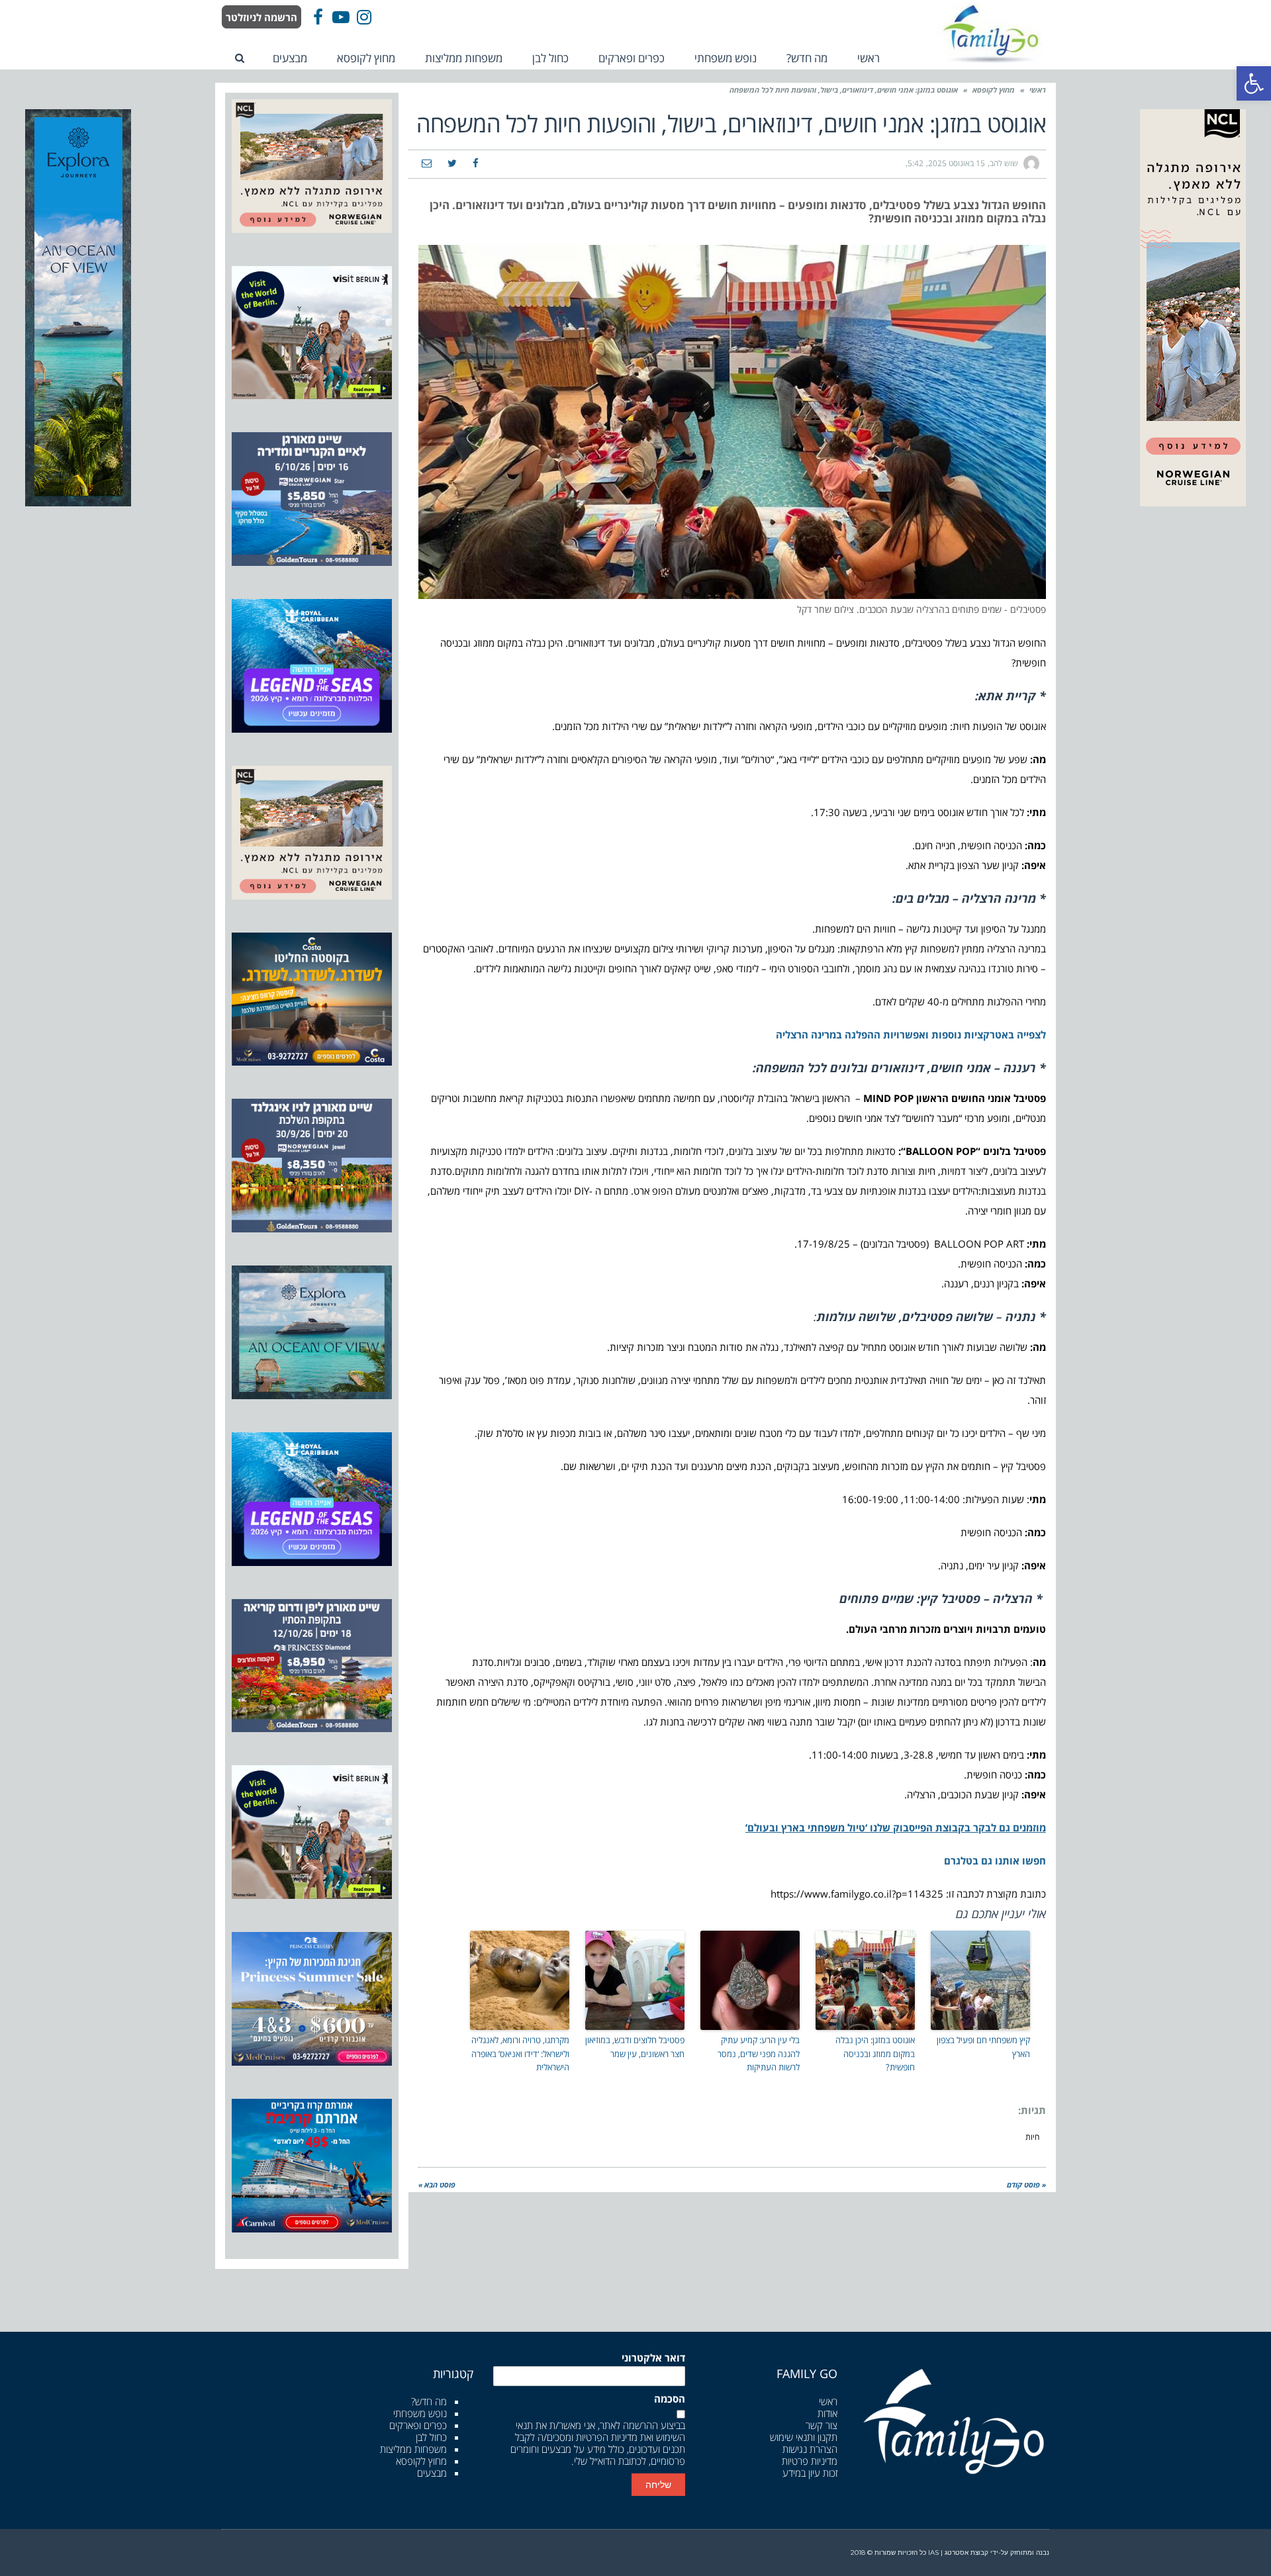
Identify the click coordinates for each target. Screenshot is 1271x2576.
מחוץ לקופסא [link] (994, 90)
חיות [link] (1032, 2137)
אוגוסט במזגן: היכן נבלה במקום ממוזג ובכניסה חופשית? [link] (875, 2054)
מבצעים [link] (432, 2473)
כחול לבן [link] (431, 2437)
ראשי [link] (1038, 90)
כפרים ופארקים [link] (418, 2425)
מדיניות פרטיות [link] (810, 2461)
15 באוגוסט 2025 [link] (957, 163)
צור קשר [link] (822, 2425)
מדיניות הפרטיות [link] (607, 2437)
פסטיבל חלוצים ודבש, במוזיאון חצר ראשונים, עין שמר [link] (635, 2047)
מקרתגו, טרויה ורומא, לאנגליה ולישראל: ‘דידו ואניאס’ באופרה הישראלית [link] (520, 2054)
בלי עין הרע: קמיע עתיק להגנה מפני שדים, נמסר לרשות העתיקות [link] (759, 2054)
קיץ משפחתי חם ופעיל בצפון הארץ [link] (983, 2047)
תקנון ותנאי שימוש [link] (804, 2437)
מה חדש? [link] (429, 2401)
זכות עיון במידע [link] (810, 2473)
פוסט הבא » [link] (437, 2185)
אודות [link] (827, 2413)
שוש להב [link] (1004, 163)
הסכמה (670, 2399)
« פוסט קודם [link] (1026, 2185)
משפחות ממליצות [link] (413, 2449)
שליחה (658, 2485)
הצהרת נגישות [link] (810, 2449)
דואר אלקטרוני (653, 2358)
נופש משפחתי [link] (420, 2413)
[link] (1254, 83)
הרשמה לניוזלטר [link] (261, 17)
